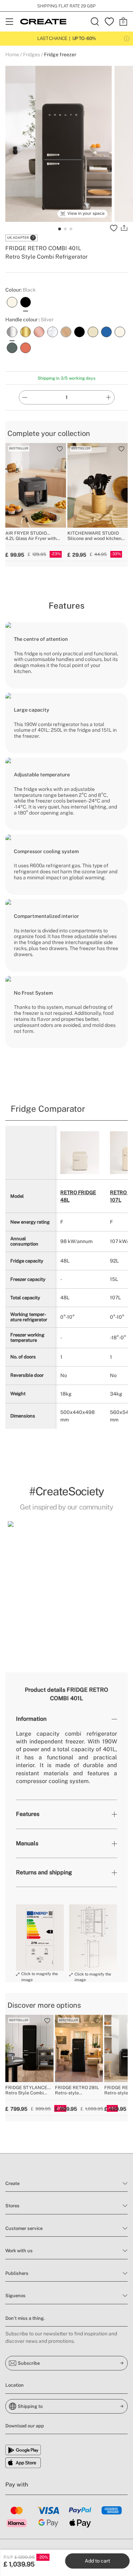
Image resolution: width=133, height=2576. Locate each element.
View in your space (86, 213)
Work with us (19, 2251)
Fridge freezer (60, 54)
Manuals (27, 1843)
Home (12, 54)
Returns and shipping (44, 1872)
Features (28, 1814)
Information (31, 1719)
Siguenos (15, 2296)
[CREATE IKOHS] (43, 22)
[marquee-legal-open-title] (127, 39)
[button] (12, 1581)
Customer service (24, 2228)
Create (12, 2183)
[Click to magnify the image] (40, 1938)
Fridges (32, 54)
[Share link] (124, 228)
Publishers (17, 2273)
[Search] (95, 22)
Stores (12, 2206)
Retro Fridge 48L (78, 1196)
